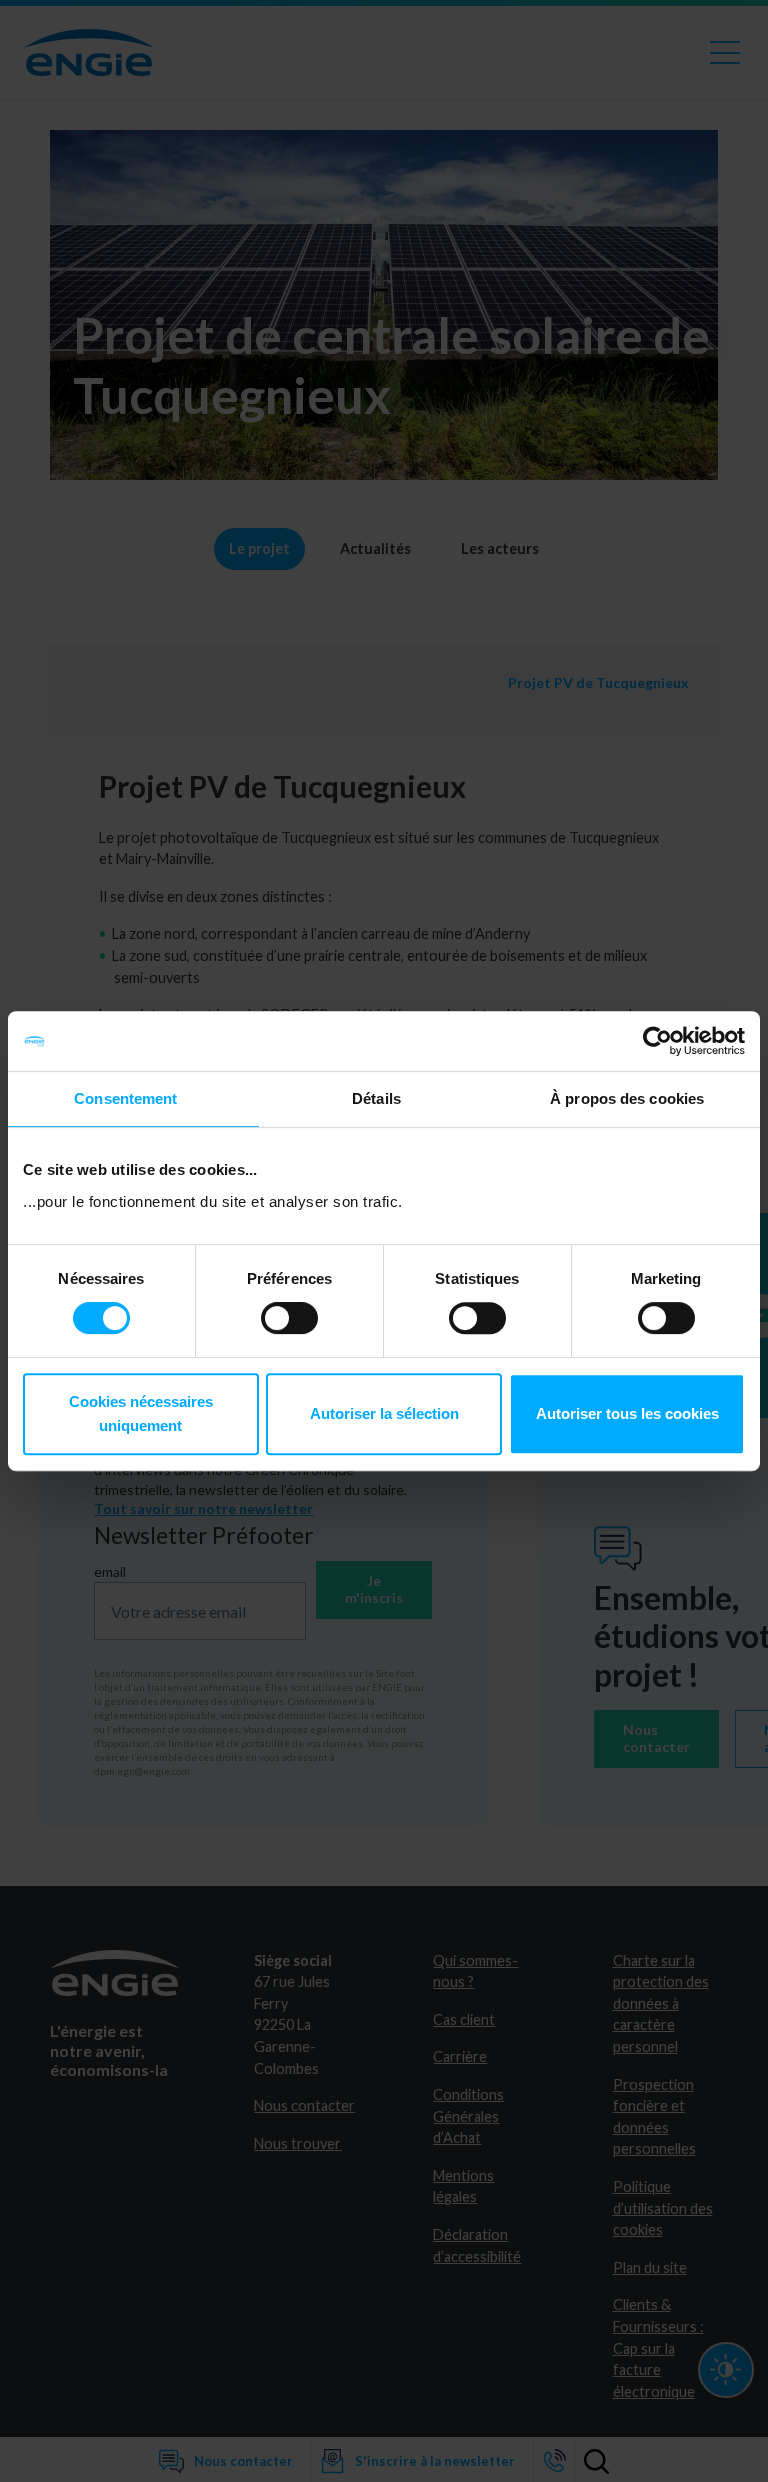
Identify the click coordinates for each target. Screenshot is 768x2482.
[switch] (289, 1318)
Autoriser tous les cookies (627, 1413)
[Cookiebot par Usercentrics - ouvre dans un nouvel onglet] (657, 1041)
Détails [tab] (376, 1098)
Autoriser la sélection (384, 1413)
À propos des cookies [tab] (627, 1098)
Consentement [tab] (125, 1098)
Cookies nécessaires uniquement (141, 1413)
